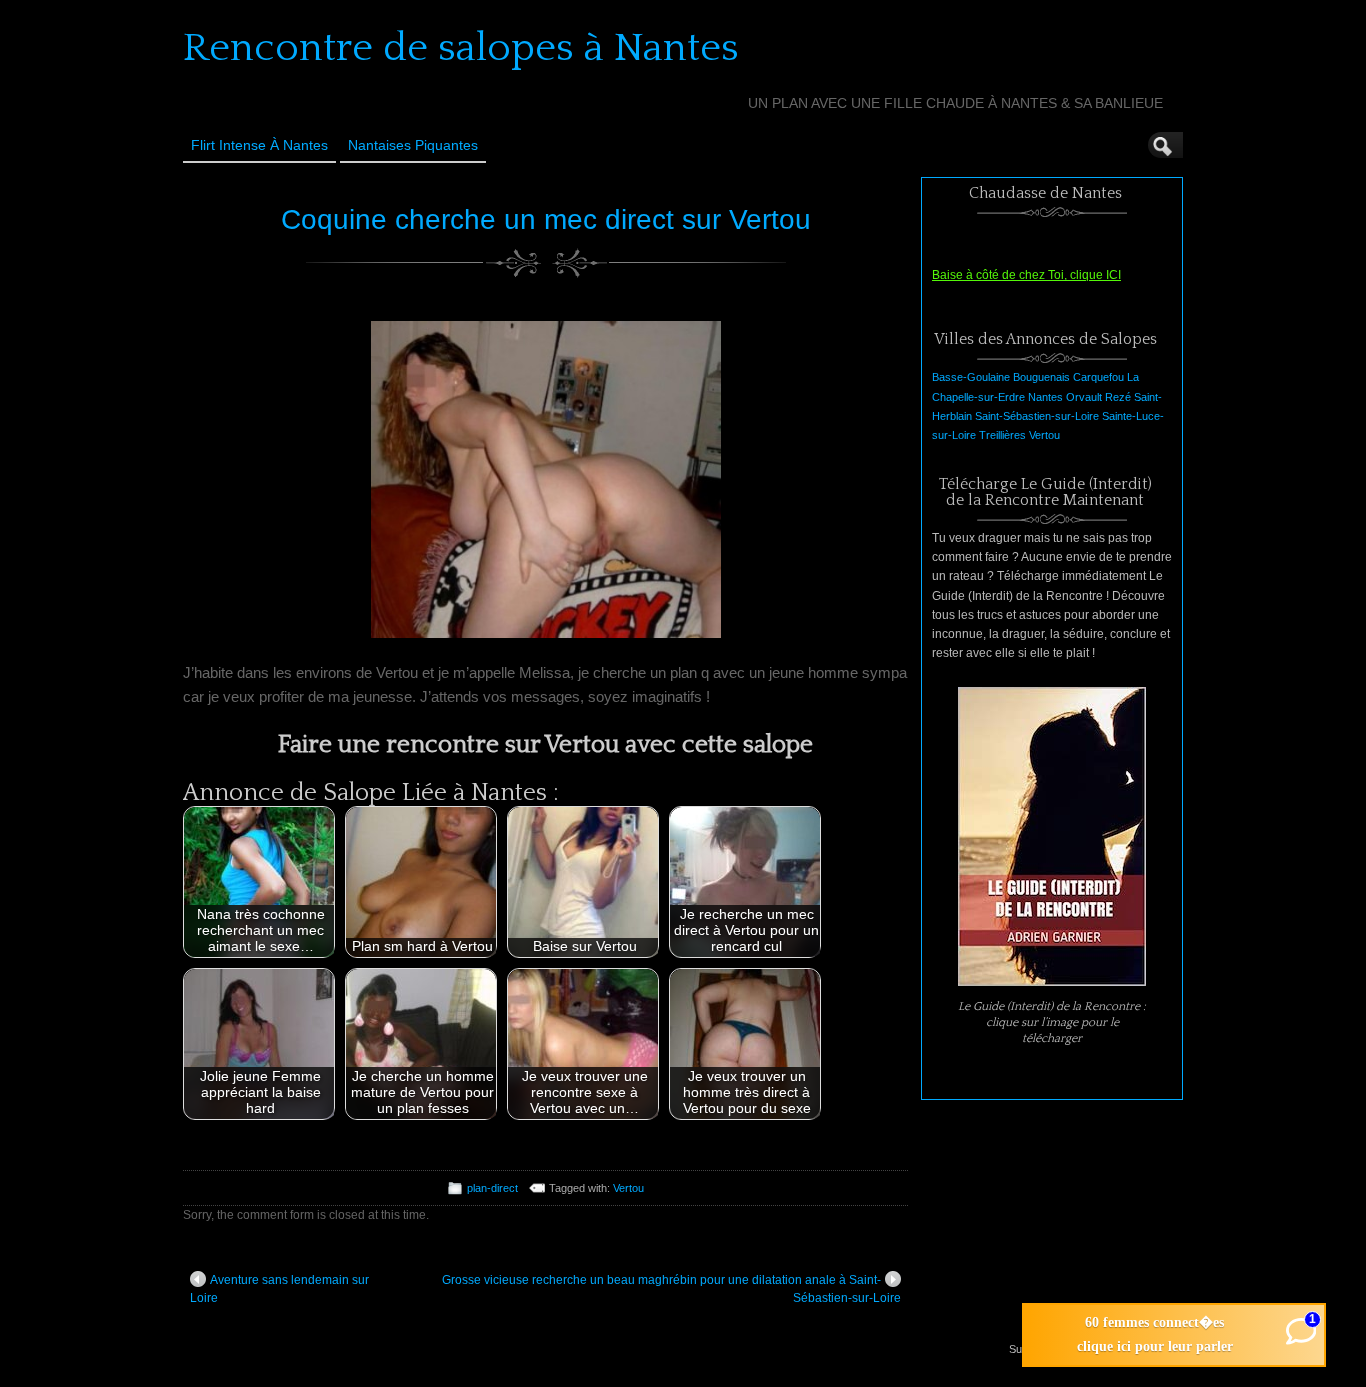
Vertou (628, 1188)
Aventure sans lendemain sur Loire (279, 1289)
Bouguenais (1041, 377)
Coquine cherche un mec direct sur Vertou (546, 219)
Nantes (1045, 397)
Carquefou (1098, 377)
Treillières (1002, 435)
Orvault (1084, 397)
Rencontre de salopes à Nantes (461, 48)
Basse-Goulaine (971, 377)
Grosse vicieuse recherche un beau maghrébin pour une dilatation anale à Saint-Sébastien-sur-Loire (671, 1289)
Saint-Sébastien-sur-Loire (1037, 416)
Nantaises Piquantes (413, 145)
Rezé (1118, 397)
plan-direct (492, 1188)
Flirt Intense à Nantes (259, 145)
